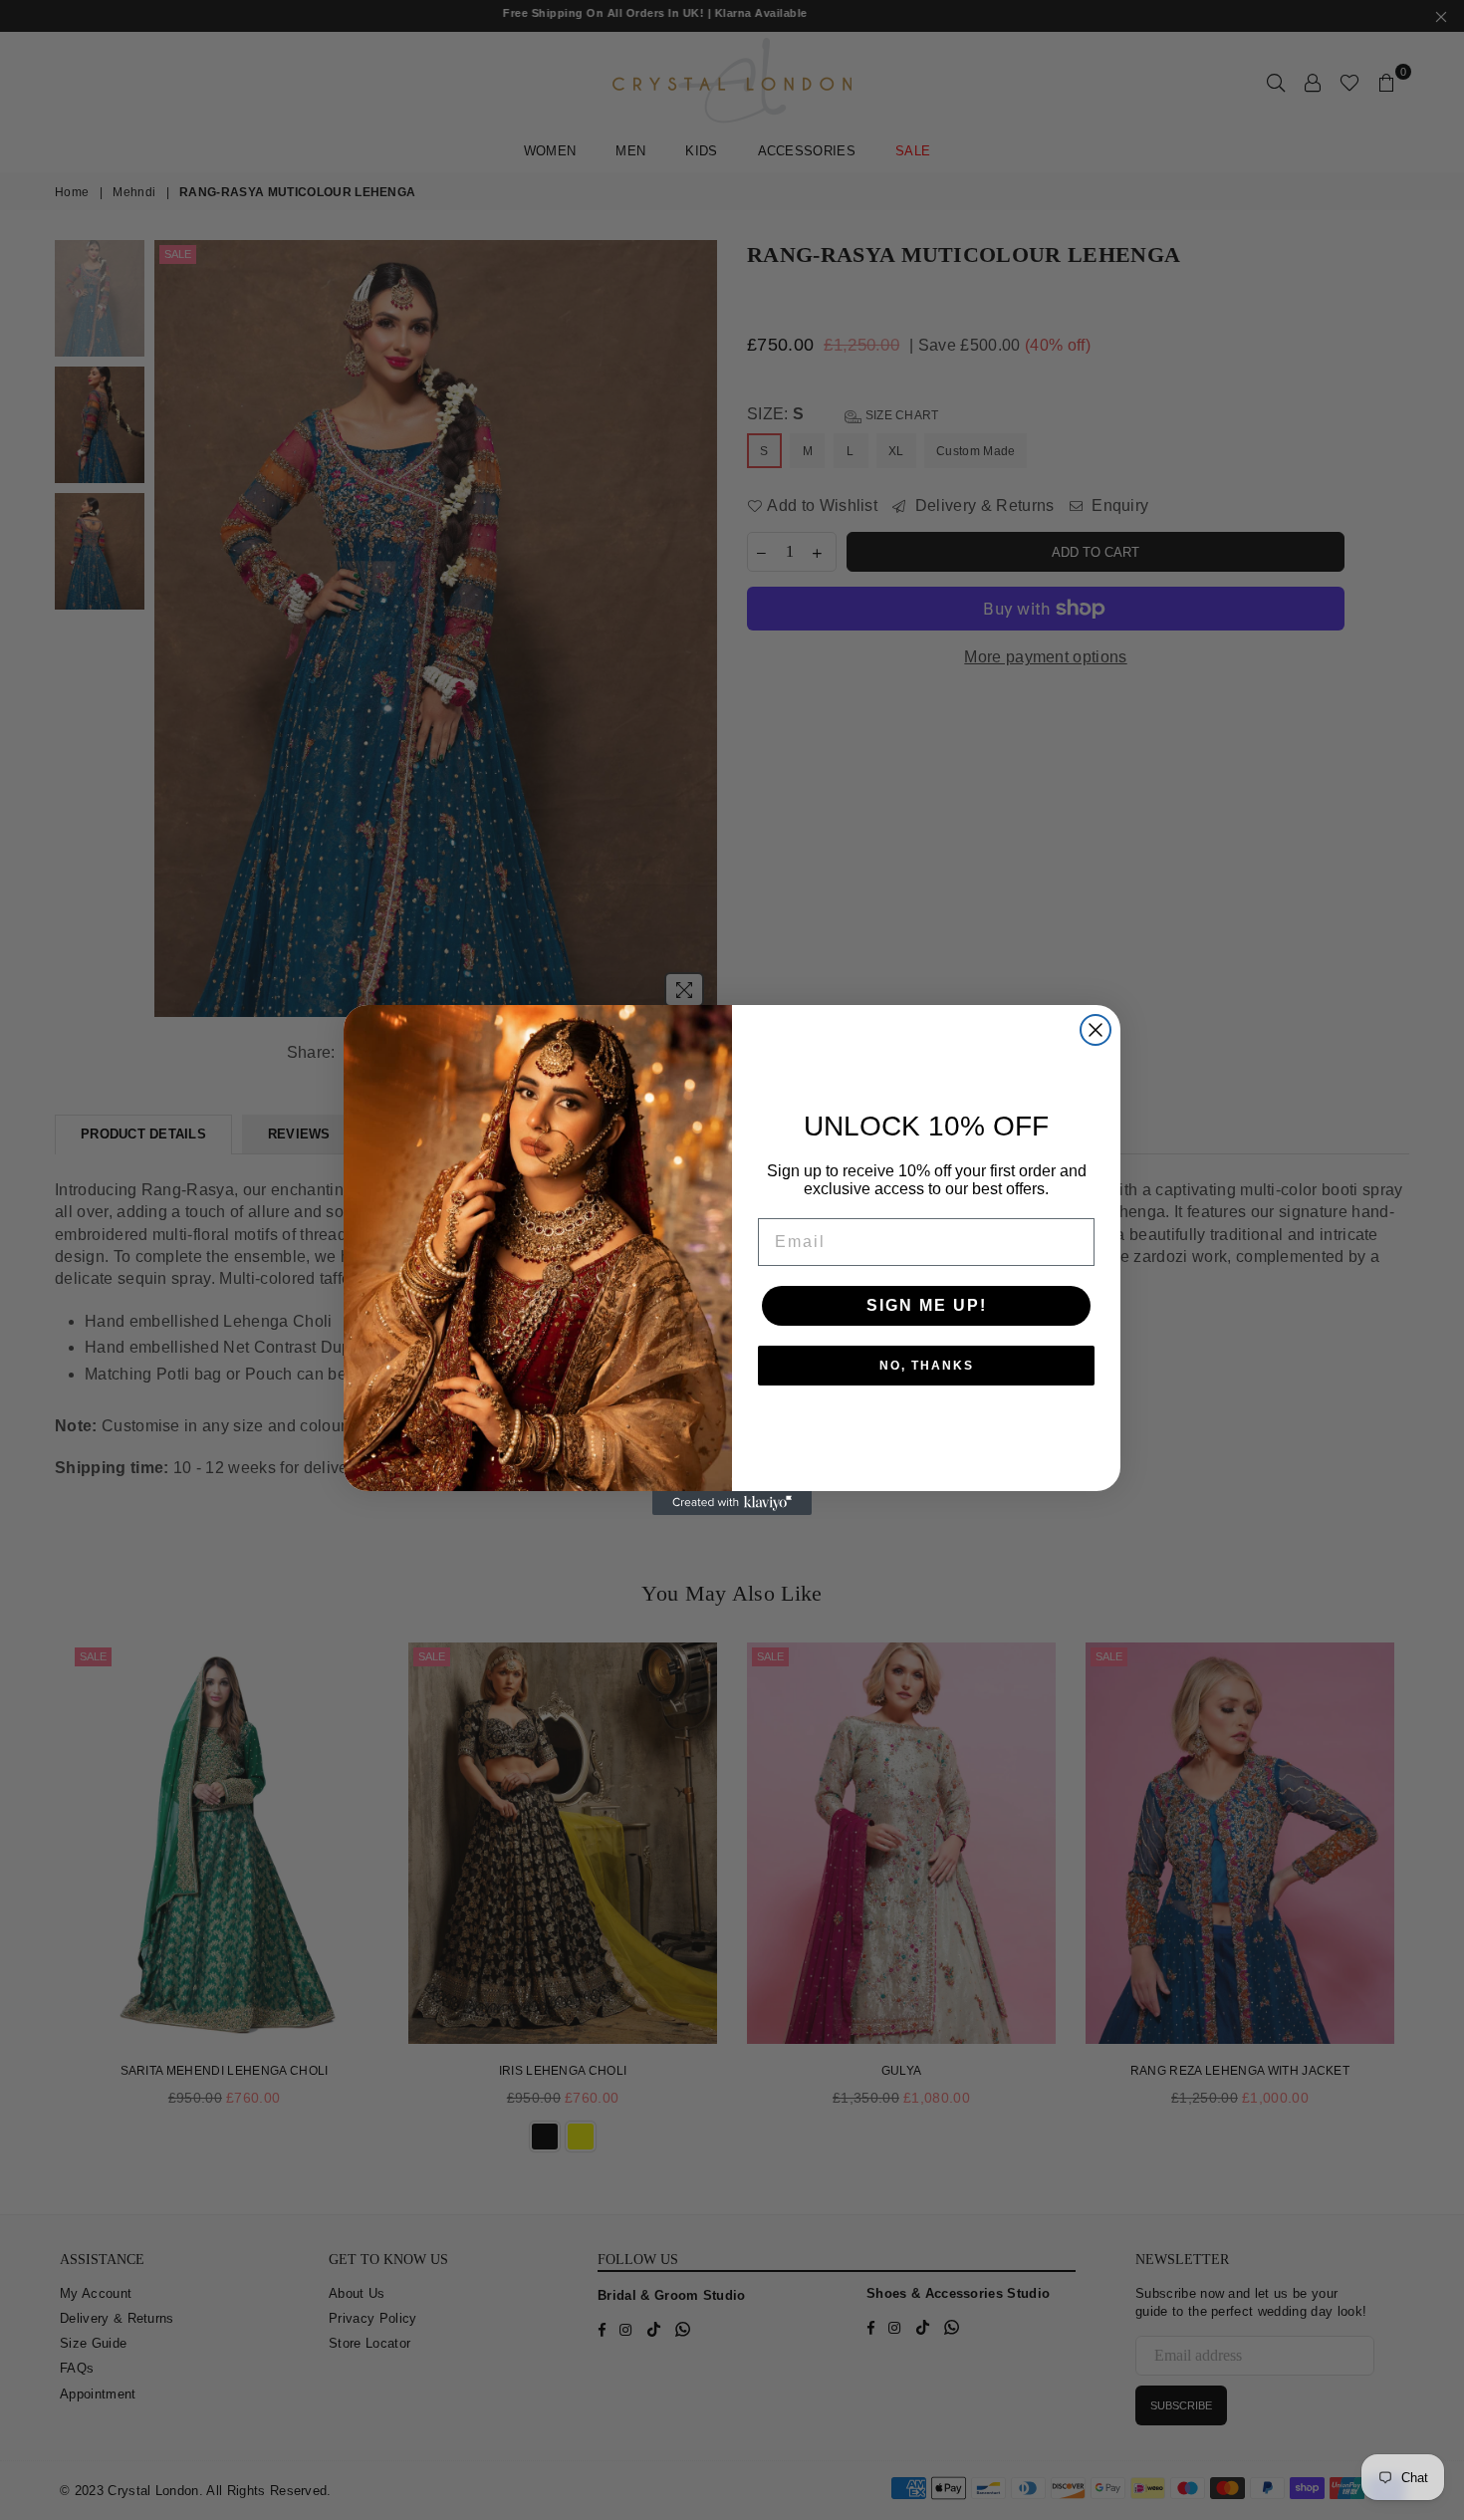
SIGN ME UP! (927, 1305)
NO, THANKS (927, 1366)
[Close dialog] (1096, 1030)
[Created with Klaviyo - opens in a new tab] (732, 1503)
